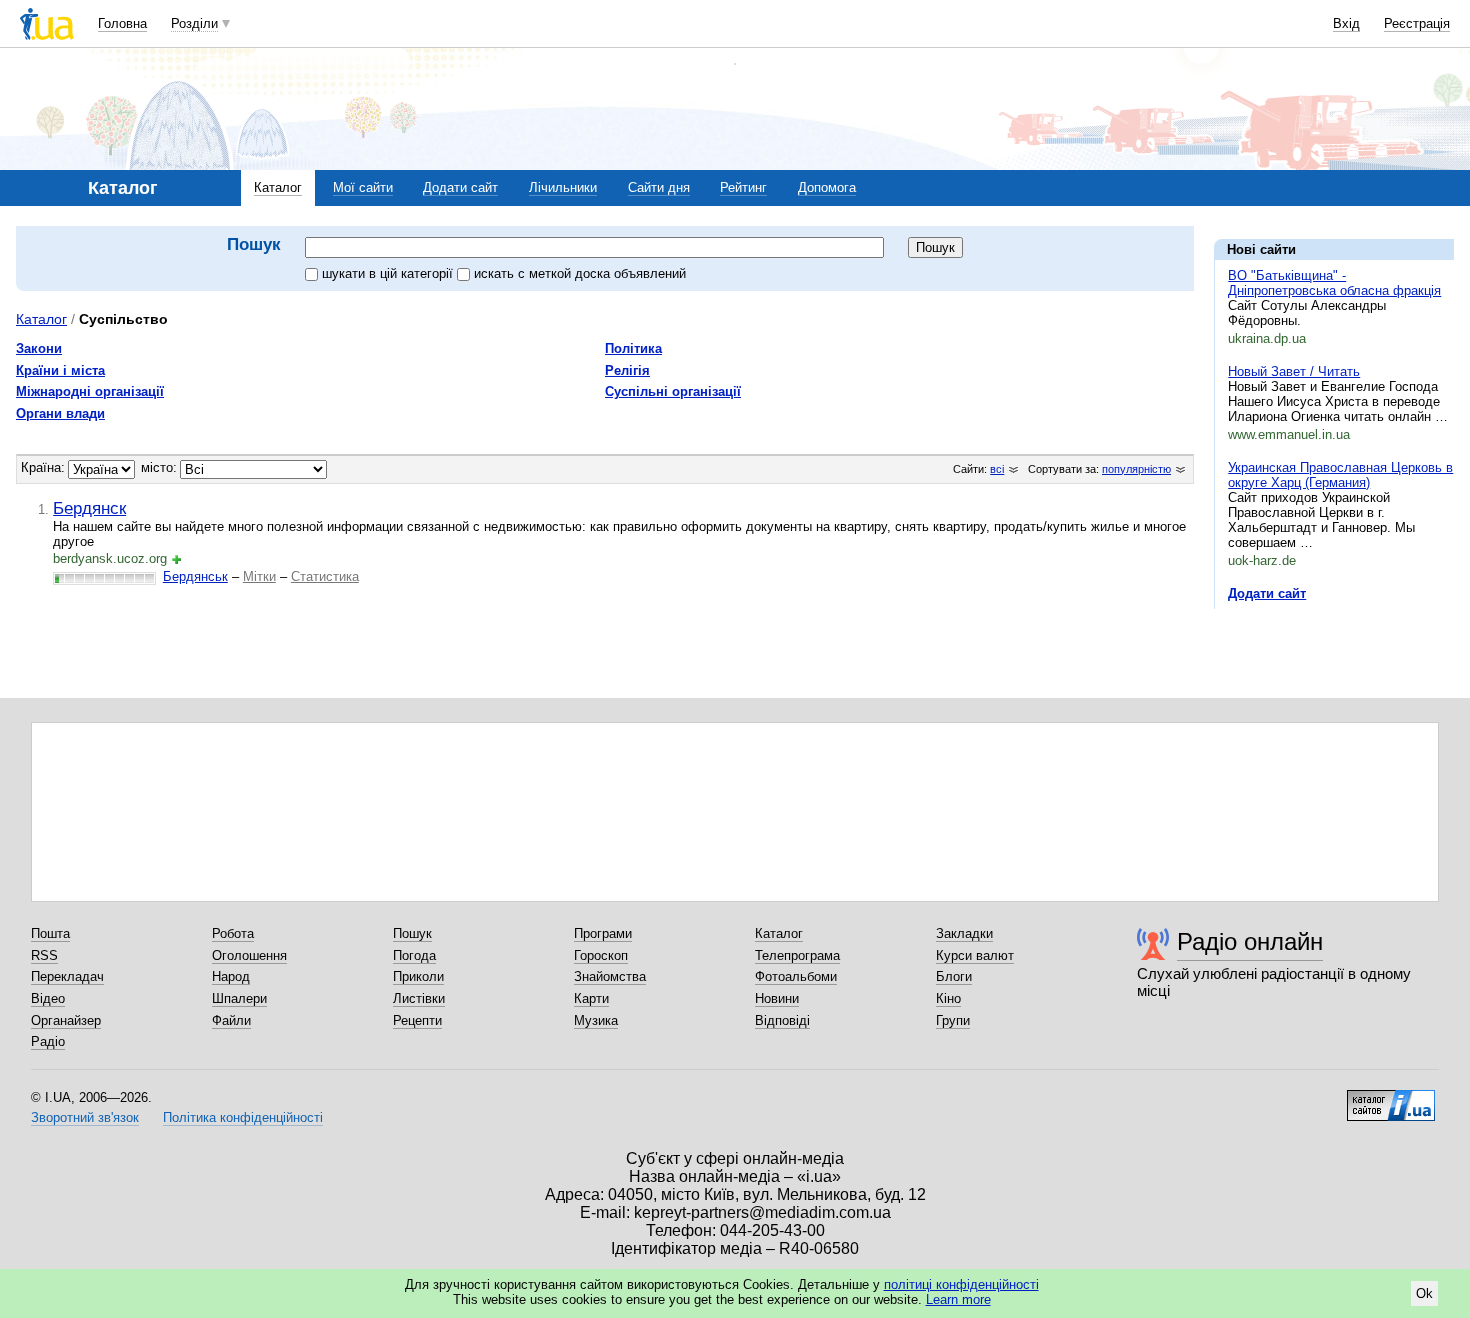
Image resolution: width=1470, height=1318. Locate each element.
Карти (591, 998)
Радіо (48, 1041)
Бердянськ (195, 576)
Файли (231, 1020)
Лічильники (563, 187)
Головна (122, 23)
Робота (233, 933)
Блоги (954, 976)
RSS (44, 955)
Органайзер (66, 1020)
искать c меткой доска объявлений (580, 273)
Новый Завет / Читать (1294, 371)
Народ (231, 976)
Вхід (1346, 23)
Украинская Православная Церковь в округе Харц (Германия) (1340, 475)
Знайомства (610, 976)
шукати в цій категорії (389, 273)
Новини (777, 998)
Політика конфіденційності (243, 1117)
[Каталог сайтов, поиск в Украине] (1391, 1098)
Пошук (412, 933)
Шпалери (239, 998)
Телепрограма (797, 955)
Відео (48, 998)
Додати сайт (460, 187)
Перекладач (67, 976)
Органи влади (60, 413)
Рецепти (417, 1020)
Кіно (948, 998)
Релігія (627, 370)
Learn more (958, 1299)
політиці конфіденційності (961, 1284)
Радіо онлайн (1250, 941)
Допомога (827, 187)
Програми (603, 933)
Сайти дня (659, 187)
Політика (633, 348)
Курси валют (975, 955)
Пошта (50, 933)
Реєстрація (1417, 23)
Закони (39, 348)
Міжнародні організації (90, 391)
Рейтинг (743, 187)
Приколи (418, 976)
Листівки (419, 998)
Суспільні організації (673, 391)
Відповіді (782, 1020)
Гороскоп (601, 955)
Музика (596, 1020)
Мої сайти (363, 187)
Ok (1424, 1293)
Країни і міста (60, 370)
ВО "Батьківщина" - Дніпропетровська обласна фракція (1334, 283)
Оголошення (249, 955)
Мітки (259, 576)
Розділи (194, 23)
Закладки (964, 933)
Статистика (325, 576)
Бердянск (89, 508)
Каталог (278, 187)
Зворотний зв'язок (85, 1117)
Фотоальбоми (796, 976)
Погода (414, 955)
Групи (953, 1020)
